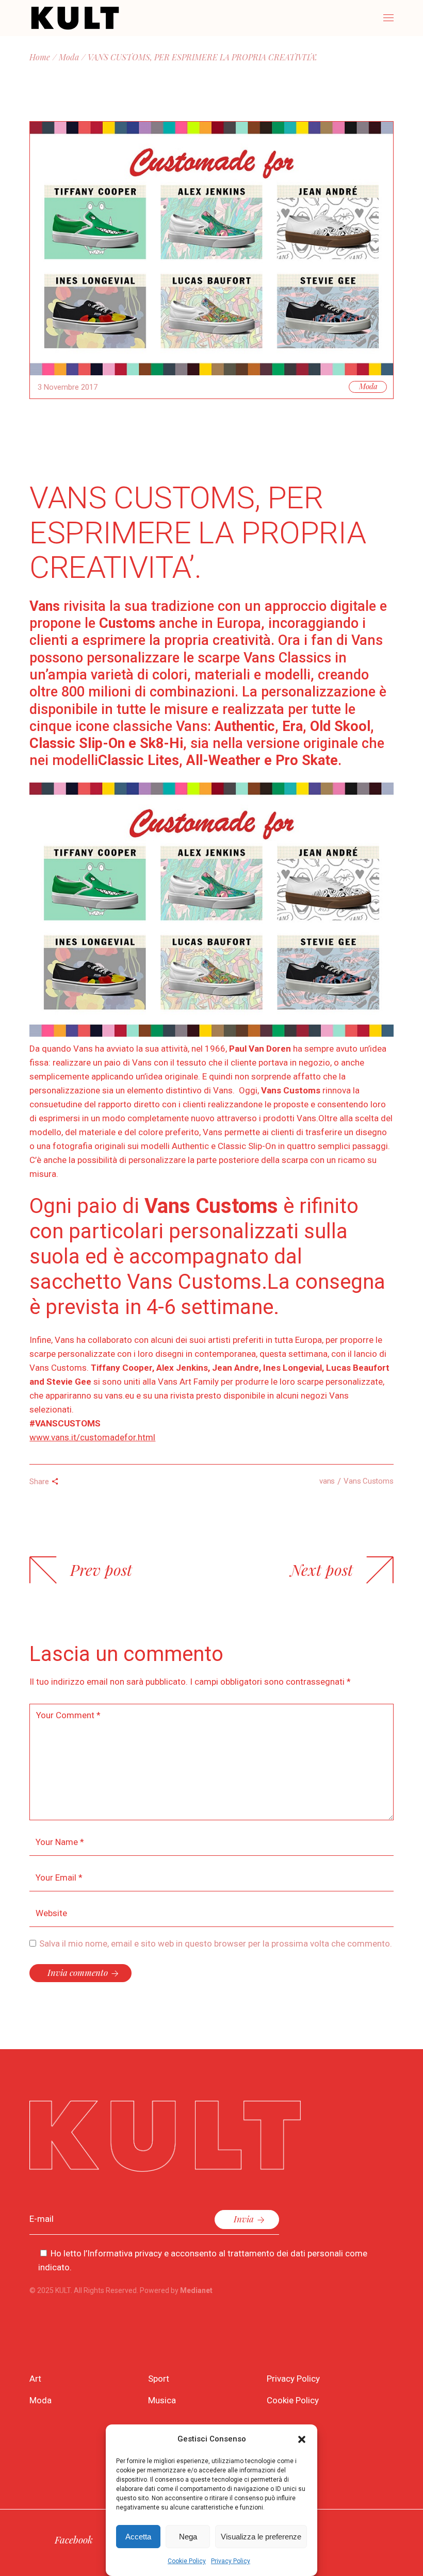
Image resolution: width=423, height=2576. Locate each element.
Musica (162, 2400)
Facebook (74, 2539)
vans (327, 1481)
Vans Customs (368, 1481)
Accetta (138, 2537)
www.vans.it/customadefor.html (92, 1437)
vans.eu (119, 1395)
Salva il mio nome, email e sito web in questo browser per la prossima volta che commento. (216, 1943)
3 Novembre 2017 (68, 387)
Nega (188, 2537)
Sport (159, 2379)
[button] (302, 2439)
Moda (69, 57)
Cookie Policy (187, 2561)
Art (35, 2379)
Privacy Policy (231, 2561)
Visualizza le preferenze (261, 2537)
